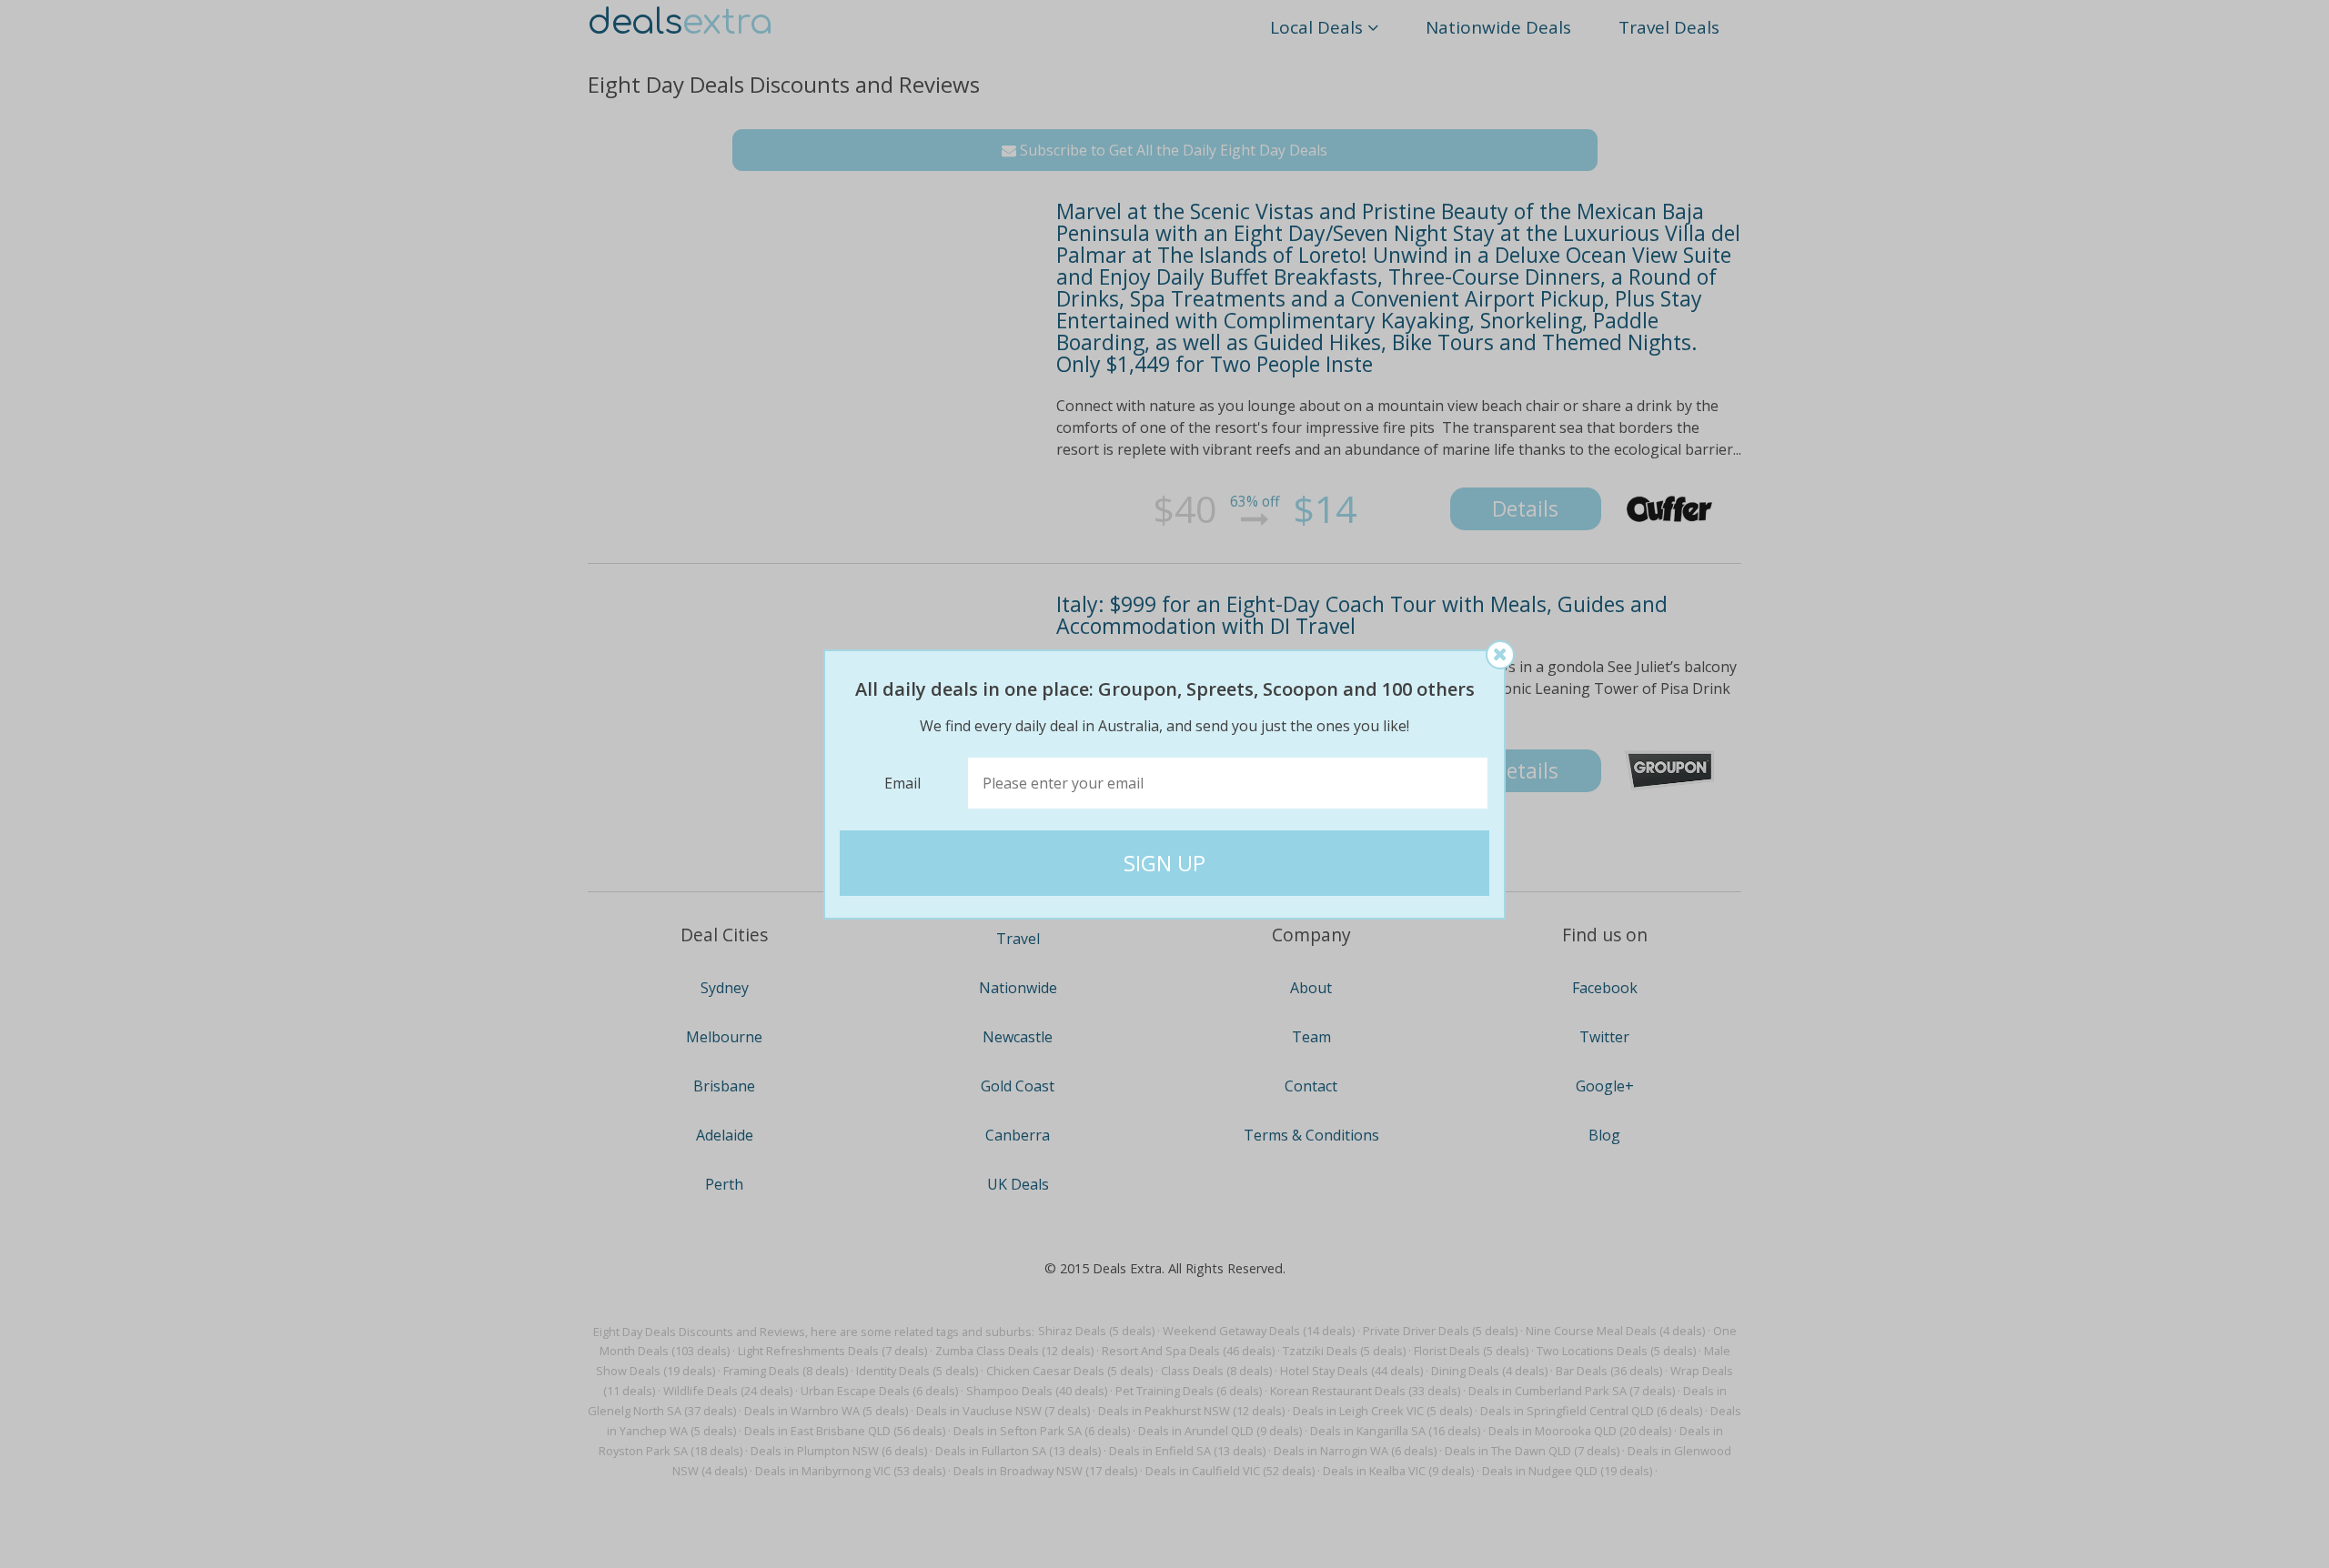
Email (902, 783)
